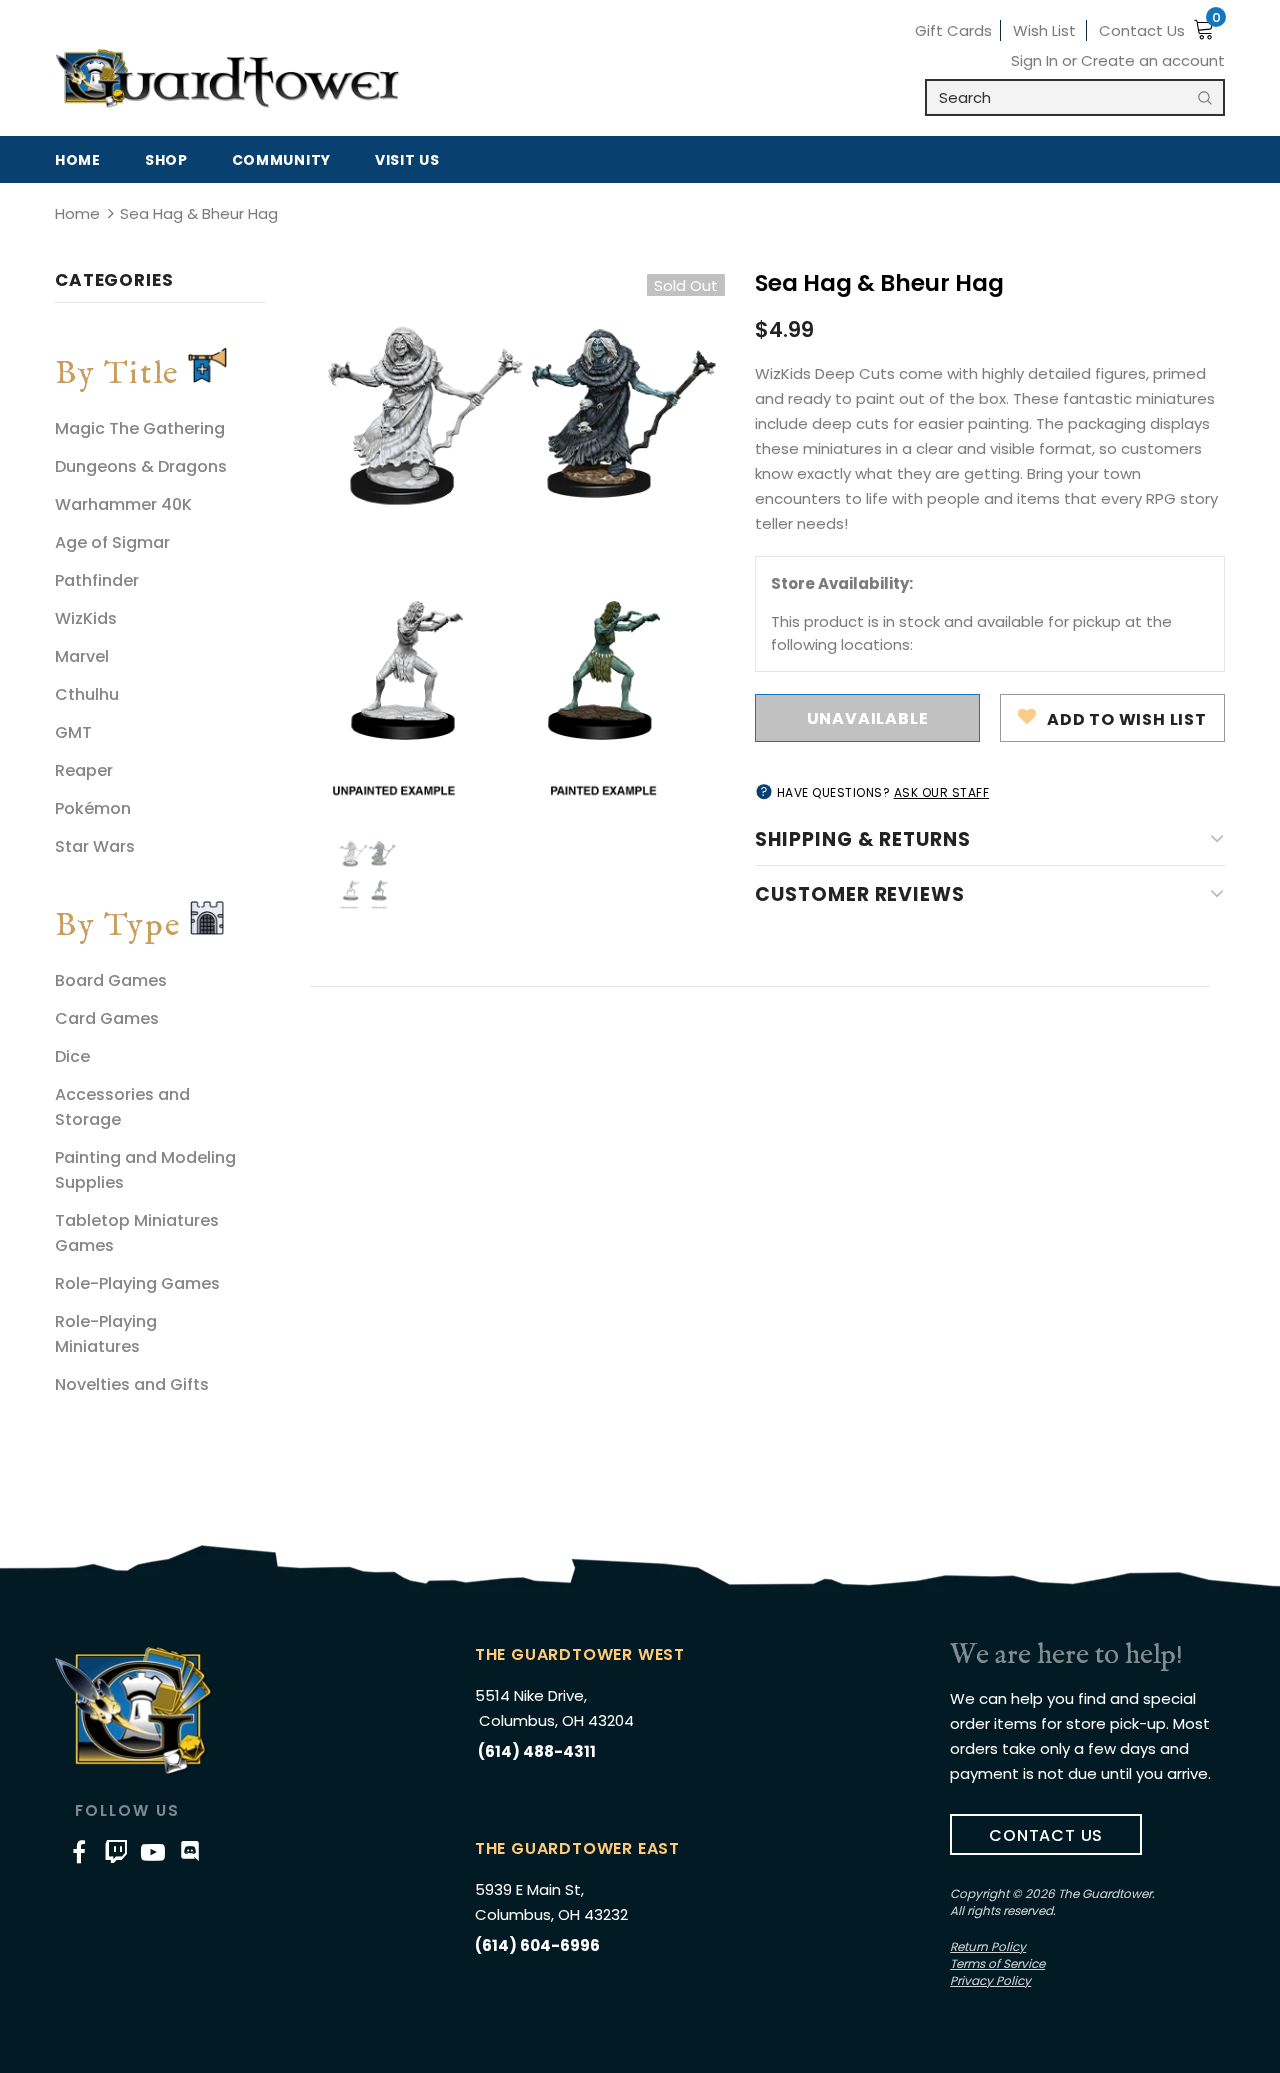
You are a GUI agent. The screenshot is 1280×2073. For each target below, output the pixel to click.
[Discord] (190, 1851)
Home (77, 213)
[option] (510, 537)
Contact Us (1142, 30)
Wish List (1044, 30)
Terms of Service (997, 1963)
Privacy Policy (990, 1980)
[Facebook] (79, 1851)
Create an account (1153, 60)
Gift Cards (953, 30)
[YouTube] (153, 1851)
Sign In (1036, 60)
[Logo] (227, 79)
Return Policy (988, 1946)
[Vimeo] (116, 1851)
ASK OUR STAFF (942, 792)
